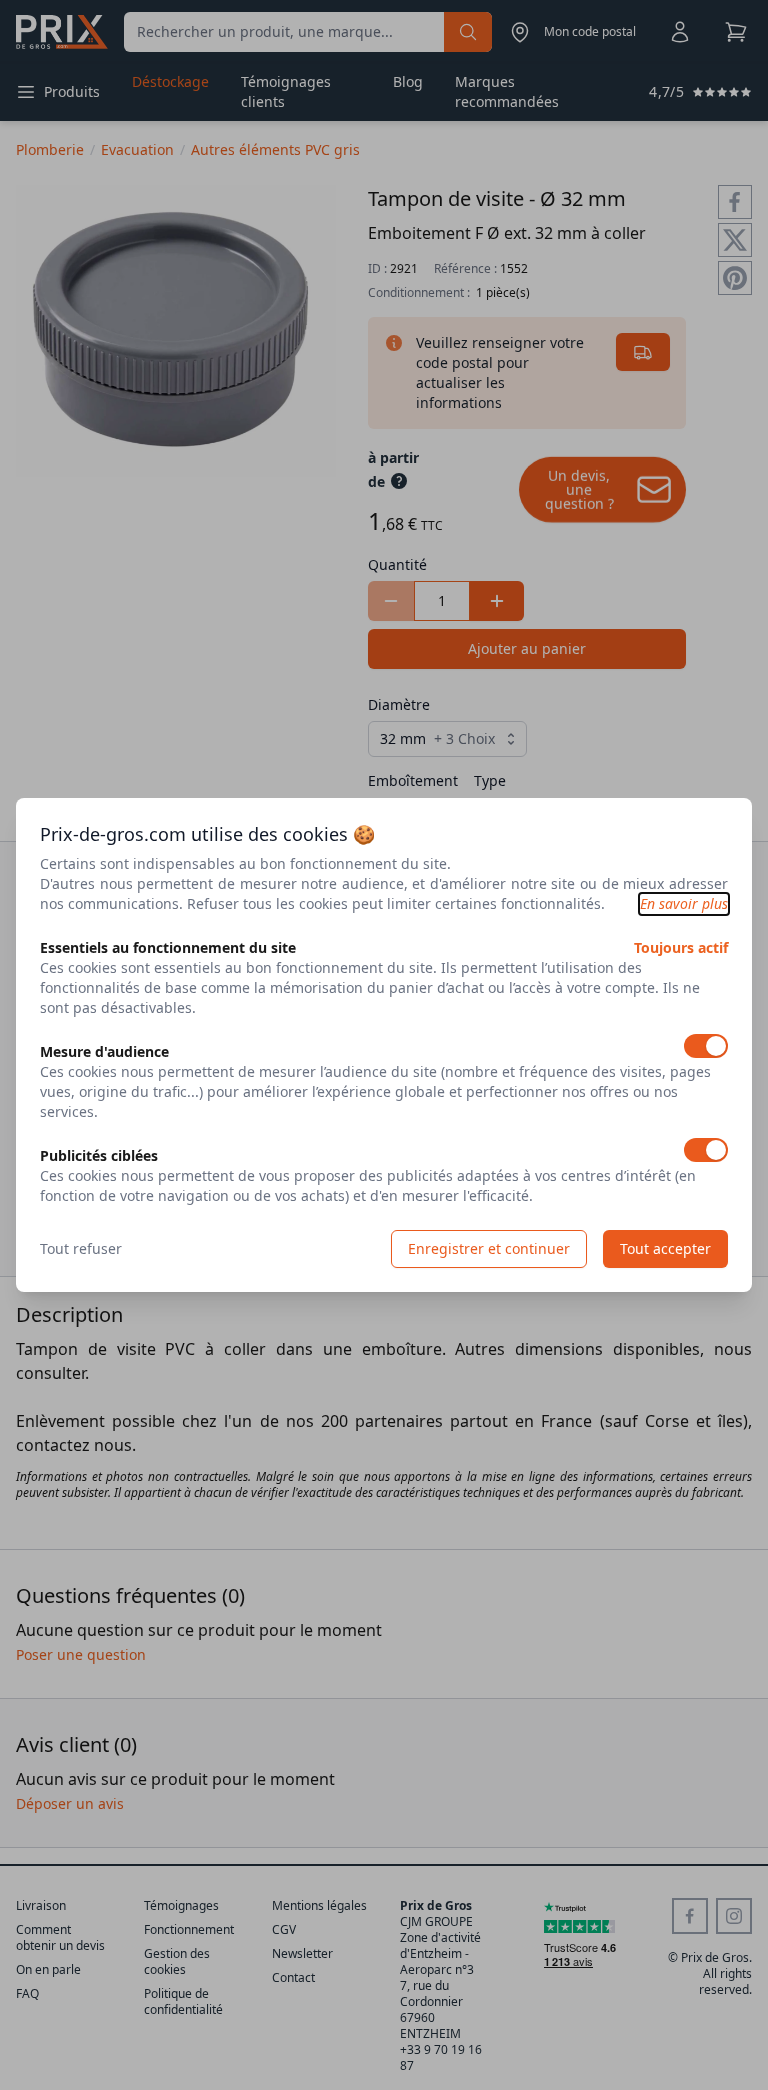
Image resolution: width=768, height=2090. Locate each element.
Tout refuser (81, 1248)
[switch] (706, 1046)
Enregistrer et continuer (489, 1248)
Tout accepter (665, 1248)
